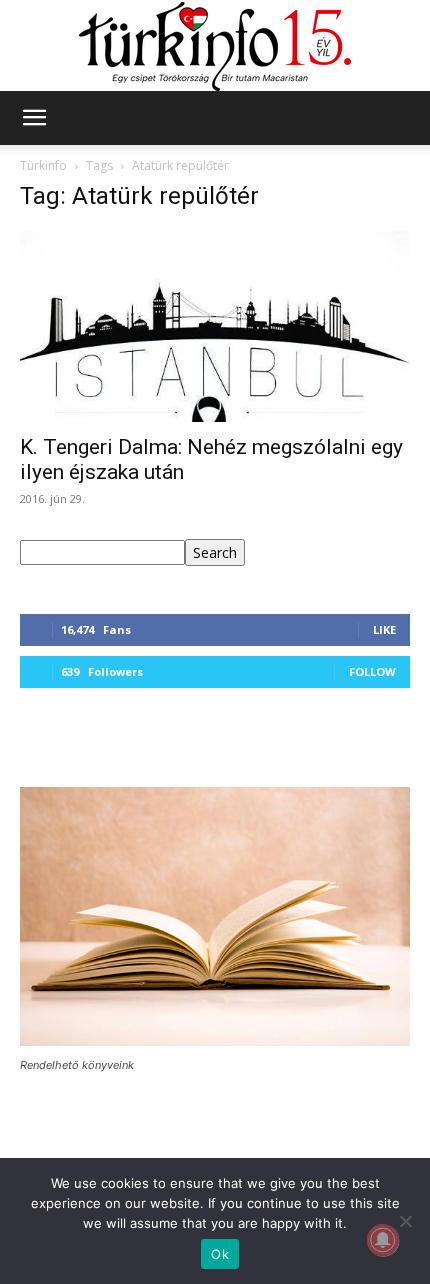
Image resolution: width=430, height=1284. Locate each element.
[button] (34, 118)
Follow (372, 671)
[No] (405, 1221)
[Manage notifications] (383, 1240)
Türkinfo (43, 165)
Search (215, 552)
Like (384, 629)
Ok (220, 1254)
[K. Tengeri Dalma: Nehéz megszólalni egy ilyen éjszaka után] (215, 326)
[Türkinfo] (215, 46)
